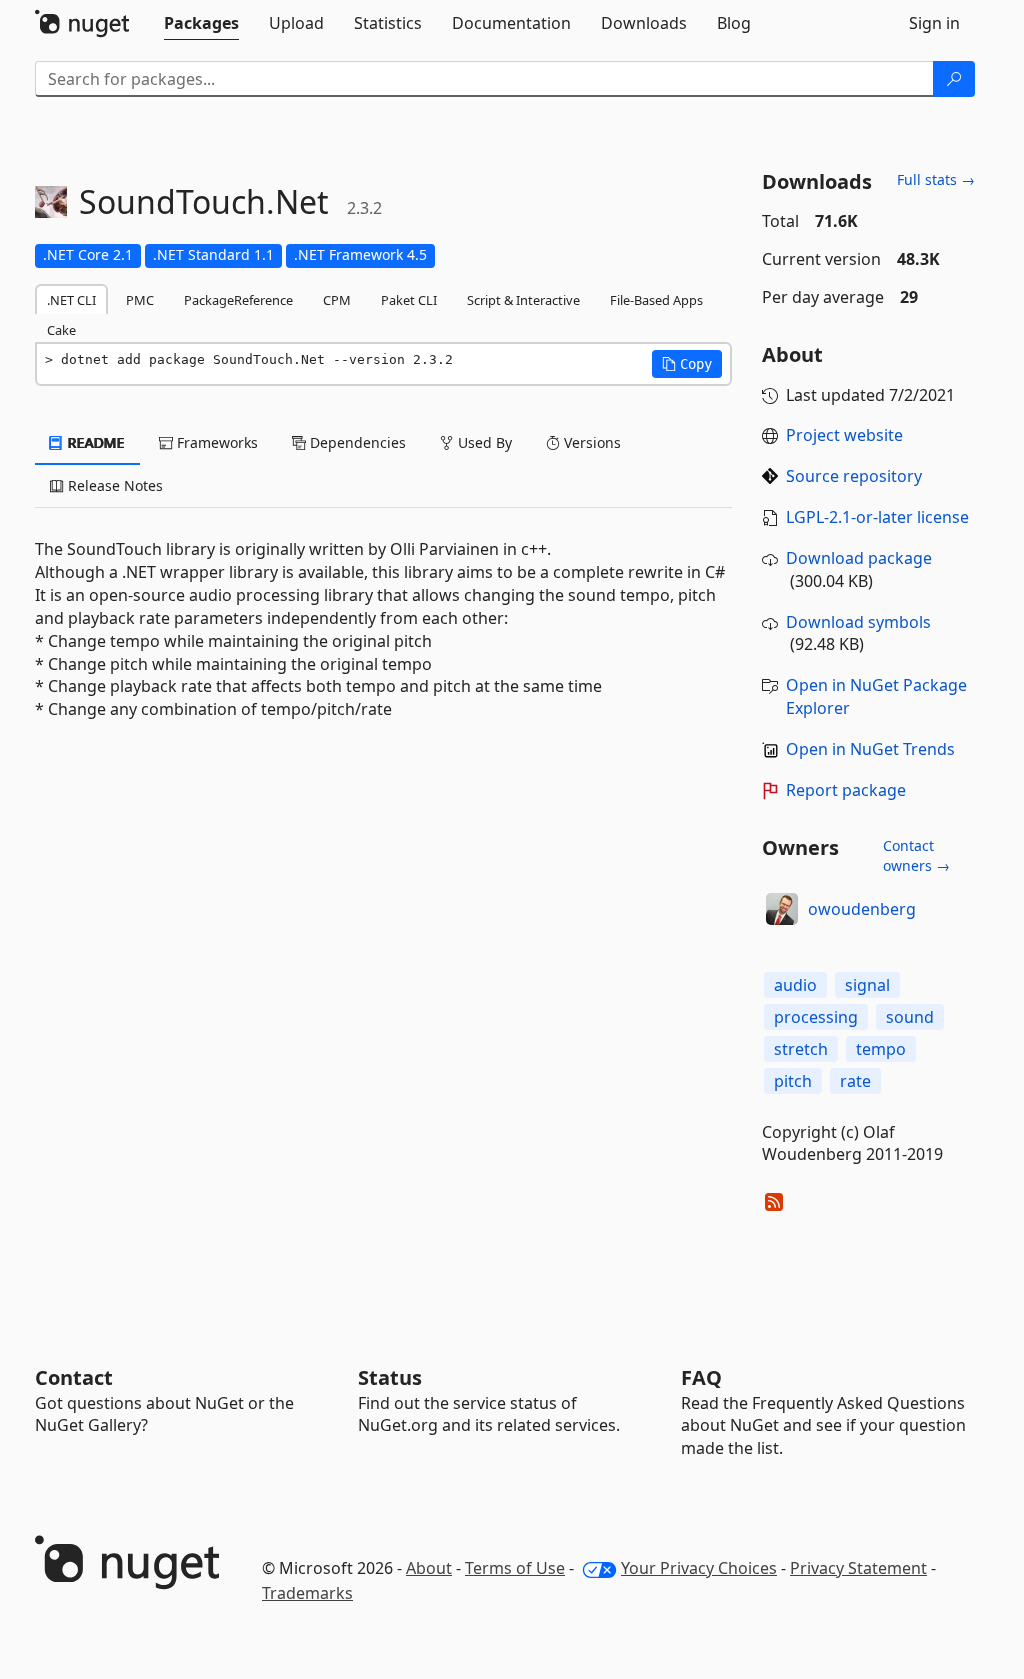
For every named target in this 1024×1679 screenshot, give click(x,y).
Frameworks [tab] (215, 442)
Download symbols (858, 622)
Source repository (854, 476)
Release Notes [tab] (113, 485)
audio (795, 985)
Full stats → (936, 179)
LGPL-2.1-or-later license (877, 517)
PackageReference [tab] (238, 300)
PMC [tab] (140, 300)
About (429, 1568)
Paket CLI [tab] (409, 300)
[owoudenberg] (782, 909)
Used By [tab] (483, 442)
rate (855, 1081)
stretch (801, 1049)
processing (816, 1017)
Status (390, 1377)
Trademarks (307, 1593)
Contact (74, 1377)
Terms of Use (515, 1568)
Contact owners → (916, 855)
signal (867, 985)
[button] (687, 364)
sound (910, 1017)
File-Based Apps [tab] (656, 300)
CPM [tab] (337, 300)
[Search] (954, 79)
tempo (881, 1049)
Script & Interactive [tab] (523, 300)
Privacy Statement (858, 1568)
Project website (844, 435)
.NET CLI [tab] (71, 300)
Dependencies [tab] (356, 442)
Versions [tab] (590, 442)
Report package (846, 790)
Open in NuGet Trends (870, 749)
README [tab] (94, 442)
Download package (859, 558)
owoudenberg (862, 909)
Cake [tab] (61, 330)
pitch (793, 1081)
